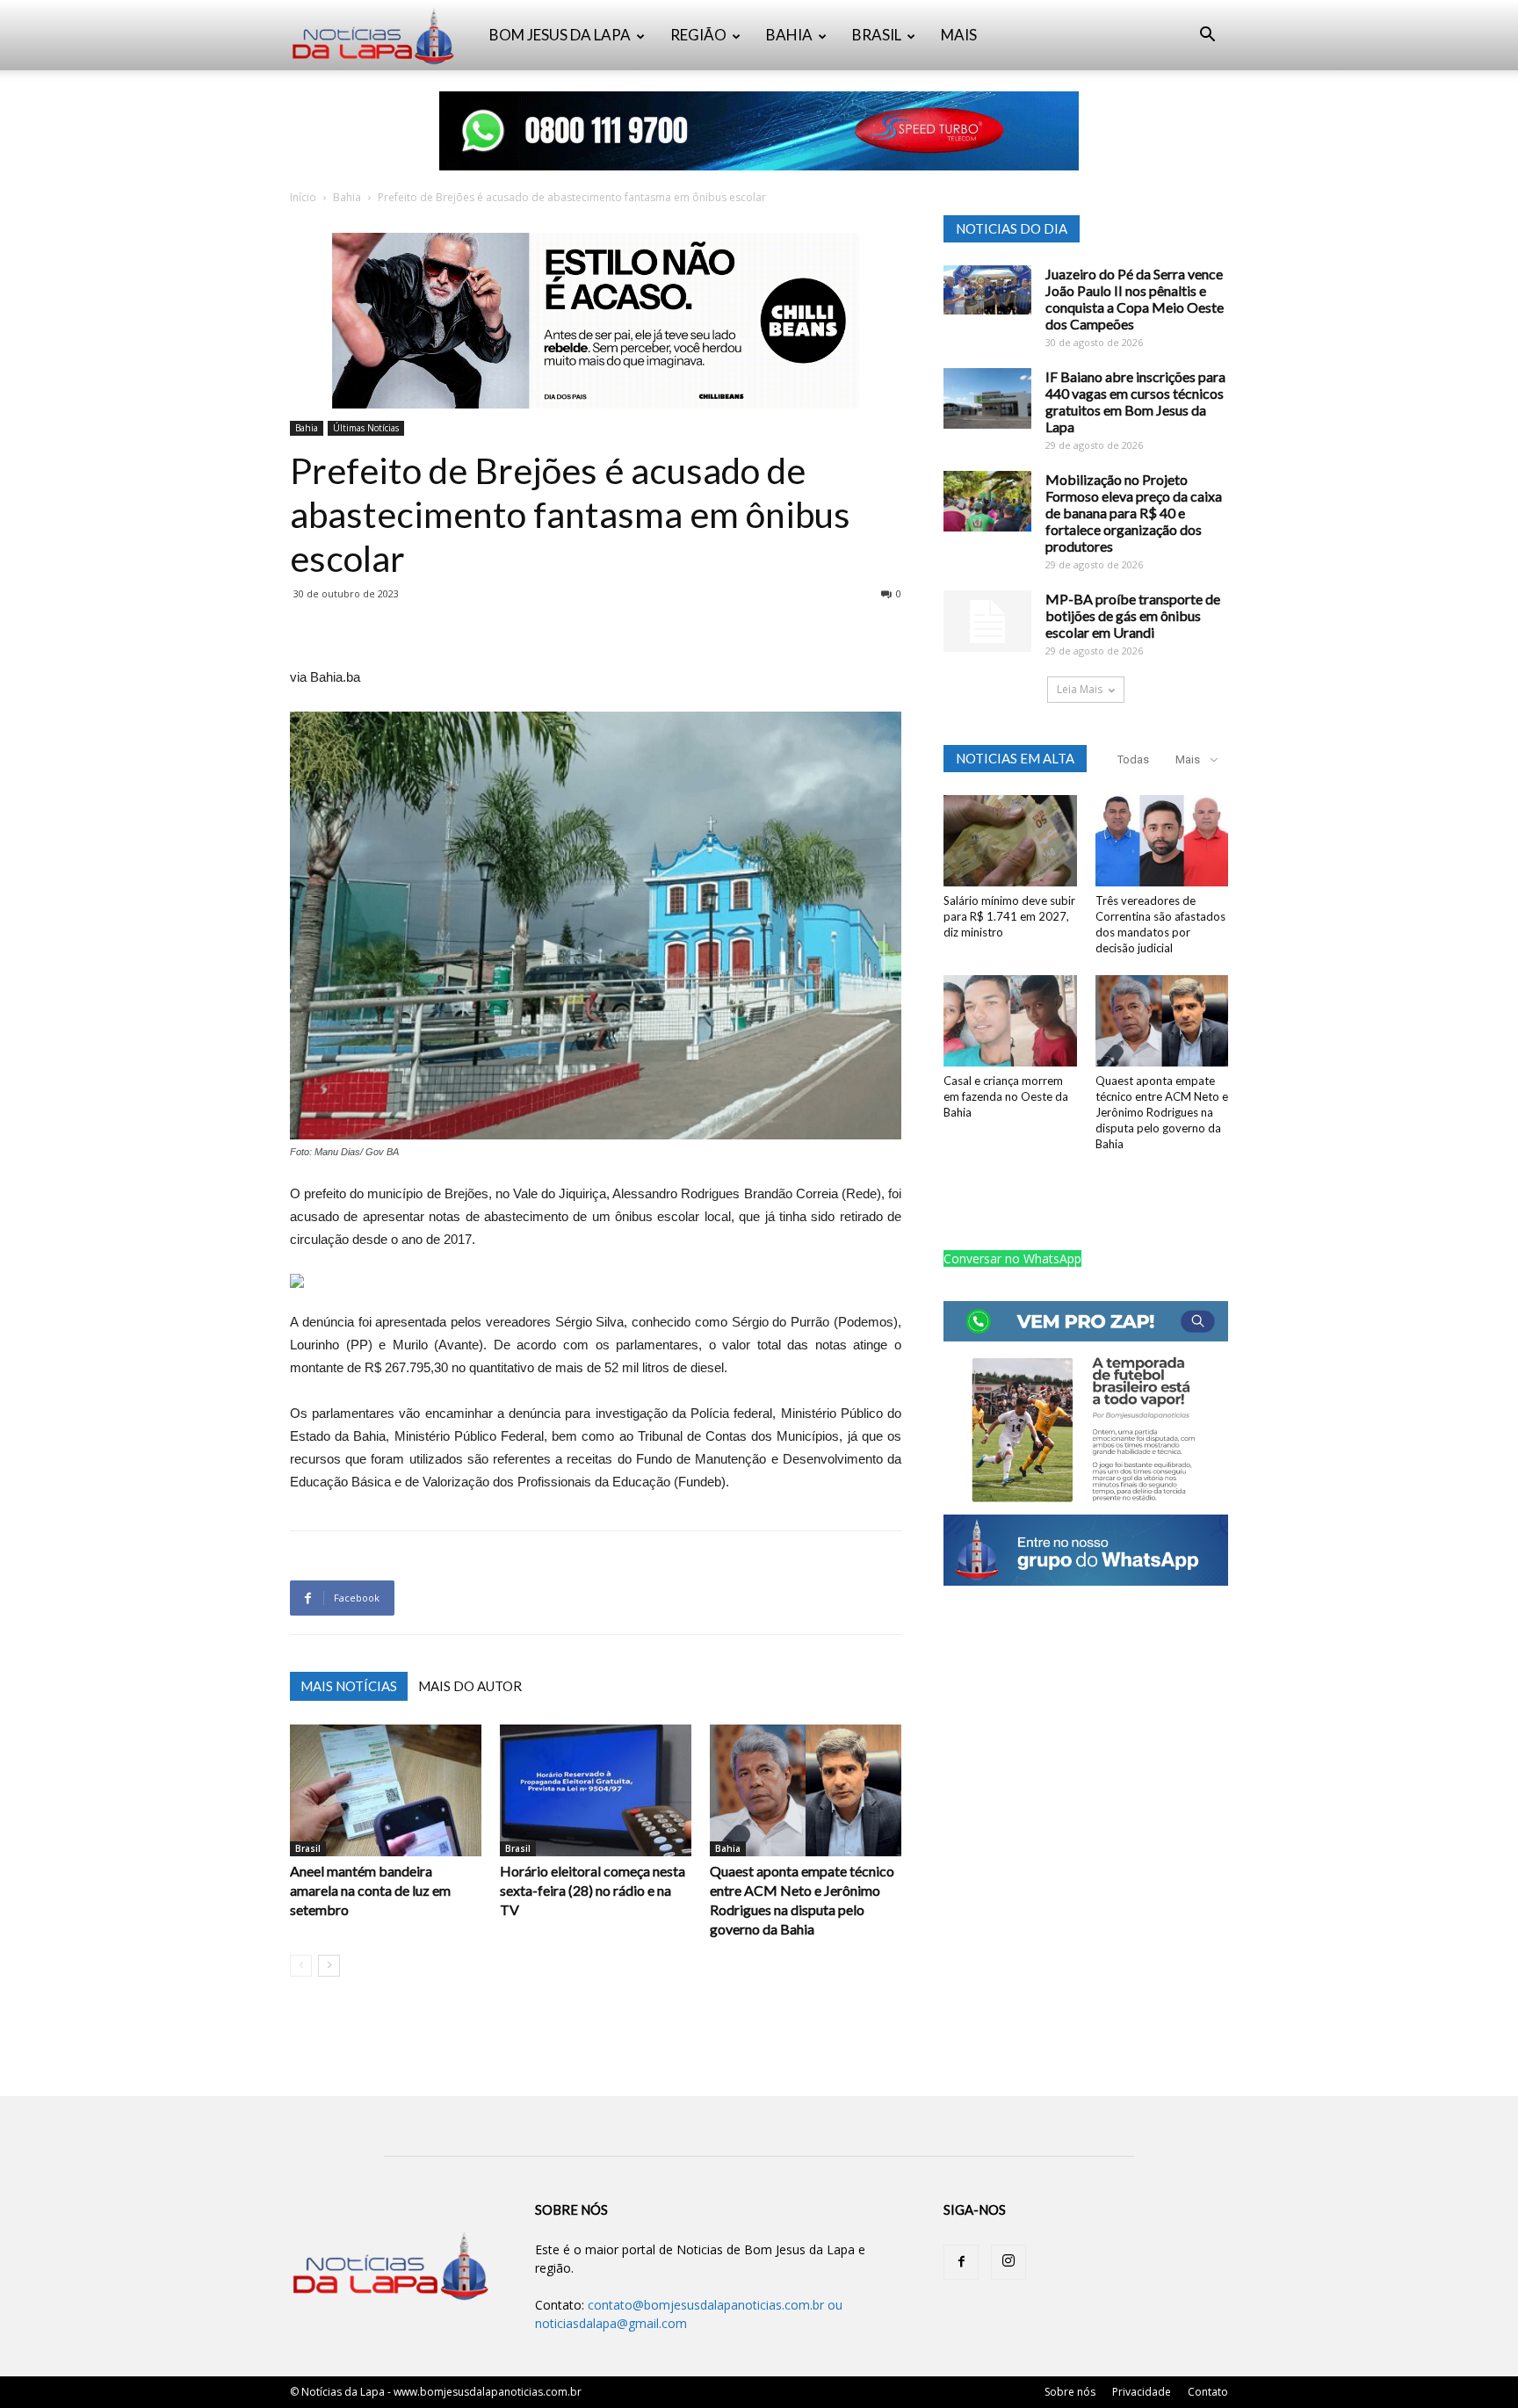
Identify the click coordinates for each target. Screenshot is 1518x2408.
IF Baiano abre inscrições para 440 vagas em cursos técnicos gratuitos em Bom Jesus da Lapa (1135, 401)
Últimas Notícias (366, 428)
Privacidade (1142, 2392)
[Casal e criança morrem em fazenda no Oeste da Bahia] (1010, 1021)
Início (303, 197)
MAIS (959, 35)
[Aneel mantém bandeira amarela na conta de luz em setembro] (386, 1790)
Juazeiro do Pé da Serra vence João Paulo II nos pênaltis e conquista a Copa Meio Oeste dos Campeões (1135, 299)
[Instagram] (1008, 2262)
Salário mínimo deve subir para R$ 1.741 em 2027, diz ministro (1009, 916)
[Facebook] (961, 2262)
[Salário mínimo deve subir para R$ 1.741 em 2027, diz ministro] (1010, 841)
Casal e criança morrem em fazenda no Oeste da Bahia (1006, 1096)
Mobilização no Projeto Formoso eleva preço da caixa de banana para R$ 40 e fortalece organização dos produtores (1134, 513)
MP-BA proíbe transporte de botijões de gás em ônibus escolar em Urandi (1133, 615)
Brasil (308, 1848)
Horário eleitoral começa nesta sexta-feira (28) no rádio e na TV (593, 1890)
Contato (1208, 2392)
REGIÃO (698, 35)
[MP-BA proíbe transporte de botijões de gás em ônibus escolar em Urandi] (987, 621)
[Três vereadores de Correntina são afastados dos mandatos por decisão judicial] (1162, 841)
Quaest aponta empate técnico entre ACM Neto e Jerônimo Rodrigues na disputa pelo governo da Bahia (1162, 1112)
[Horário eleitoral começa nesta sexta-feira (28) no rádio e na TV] (596, 1790)
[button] (1207, 36)
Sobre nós (1070, 2392)
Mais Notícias (349, 1686)
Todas (1133, 759)
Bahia (347, 197)
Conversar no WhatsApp (1012, 1258)
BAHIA (789, 35)
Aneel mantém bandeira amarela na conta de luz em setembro (370, 1890)
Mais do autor (470, 1686)
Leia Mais (1080, 689)
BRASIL (877, 35)
